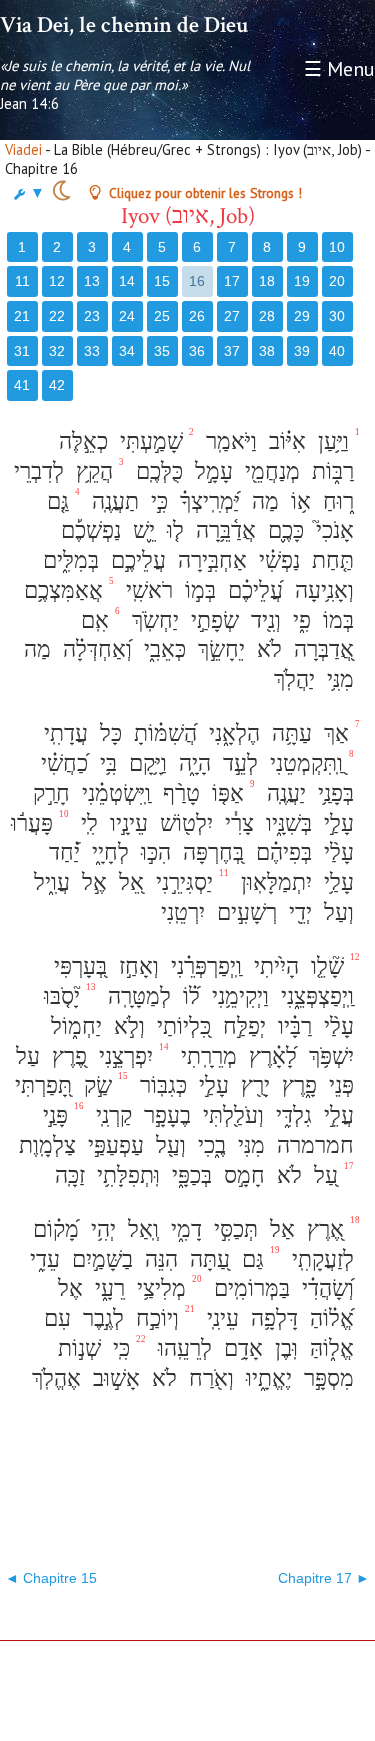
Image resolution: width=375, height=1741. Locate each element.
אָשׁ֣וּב (113, 1378)
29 (302, 316)
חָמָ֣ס (241, 1175)
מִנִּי (248, 1145)
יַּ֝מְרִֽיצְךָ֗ (207, 501)
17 (232, 281)
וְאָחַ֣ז (136, 966)
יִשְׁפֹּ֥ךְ (328, 1056)
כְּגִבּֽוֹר (160, 1085)
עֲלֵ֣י (336, 1115)
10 (337, 247)
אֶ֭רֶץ (322, 1229)
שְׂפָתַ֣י (212, 620)
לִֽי (86, 823)
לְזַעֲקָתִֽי (320, 1259)
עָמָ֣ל (211, 471)
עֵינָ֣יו (126, 823)
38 (267, 351)
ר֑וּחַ (335, 501)
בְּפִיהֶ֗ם (281, 852)
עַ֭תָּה (207, 1259)
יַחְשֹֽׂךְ (152, 620)
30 (337, 316)
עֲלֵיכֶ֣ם (135, 560)
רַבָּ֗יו (292, 1026)
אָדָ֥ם (240, 1348)
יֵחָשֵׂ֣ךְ (218, 649)
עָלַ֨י (336, 852)
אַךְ (333, 733)
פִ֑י (299, 620)
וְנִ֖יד (263, 620)
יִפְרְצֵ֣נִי (123, 1056)
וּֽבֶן (283, 1348)
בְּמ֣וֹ (197, 590)
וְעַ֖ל (168, 1145)
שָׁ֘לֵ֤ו (324, 966)
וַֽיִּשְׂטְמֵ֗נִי (113, 793)
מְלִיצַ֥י (158, 1288)
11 (22, 281)
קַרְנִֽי (111, 1115)
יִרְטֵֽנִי (180, 912)
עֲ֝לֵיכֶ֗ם (252, 590)
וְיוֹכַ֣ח (154, 1318)
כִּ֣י (156, 501)
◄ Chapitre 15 (51, 1578)
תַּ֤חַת (330, 560)
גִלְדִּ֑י (291, 1115)
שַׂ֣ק (95, 1085)
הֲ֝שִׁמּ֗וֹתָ (162, 733)
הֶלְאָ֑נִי (231, 733)
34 (127, 351)
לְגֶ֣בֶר (100, 1318)
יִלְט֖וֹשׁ (183, 823)
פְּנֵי (338, 1085)
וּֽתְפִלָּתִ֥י (125, 1175)
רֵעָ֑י (107, 1288)
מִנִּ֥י (337, 679)
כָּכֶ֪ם (283, 530)
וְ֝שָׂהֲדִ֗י (325, 1288)
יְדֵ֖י (297, 912)
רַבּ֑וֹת (330, 471)
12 (57, 281)
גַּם (250, 1259)
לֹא (266, 649)
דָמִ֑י (183, 1229)
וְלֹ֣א (126, 1026)
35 (162, 351)
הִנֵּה (158, 1259)
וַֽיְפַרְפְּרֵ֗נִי (203, 966)
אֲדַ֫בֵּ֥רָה (223, 530)
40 (337, 351)
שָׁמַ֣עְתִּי (148, 441)
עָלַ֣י (336, 823)
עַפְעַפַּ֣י (113, 1145)
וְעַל (336, 912)
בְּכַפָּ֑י (189, 1175)
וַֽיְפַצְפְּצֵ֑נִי (314, 996)
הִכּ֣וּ (153, 852)
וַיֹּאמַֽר (228, 441)
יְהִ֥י (100, 1229)
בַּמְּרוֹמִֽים (249, 1288)
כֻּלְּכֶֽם (156, 471)
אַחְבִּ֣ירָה (209, 560)
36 (197, 351)
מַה (262, 501)
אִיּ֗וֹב (284, 441)
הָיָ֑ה (192, 763)
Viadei (23, 149)
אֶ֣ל (91, 882)
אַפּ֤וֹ (225, 793)
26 (197, 316)
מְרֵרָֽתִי (206, 1056)
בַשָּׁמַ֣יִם (99, 1259)
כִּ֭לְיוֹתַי (181, 1026)
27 (232, 316)
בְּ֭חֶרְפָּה (210, 852)
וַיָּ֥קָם (145, 763)
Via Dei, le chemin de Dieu (124, 25)
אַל (279, 1229)
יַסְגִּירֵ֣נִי (181, 882)
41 (22, 385)
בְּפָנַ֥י (333, 793)
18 (267, 281)
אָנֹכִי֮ (332, 530)
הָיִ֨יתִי (273, 966)
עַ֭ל (323, 1175)
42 (57, 385)
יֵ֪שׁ (141, 530)
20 (337, 281)
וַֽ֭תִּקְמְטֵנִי (303, 763)
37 (232, 351)
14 (127, 281)
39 (302, 351)
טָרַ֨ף (178, 793)
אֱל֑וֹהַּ (329, 1348)
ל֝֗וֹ (188, 996)
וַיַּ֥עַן (330, 441)
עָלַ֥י (336, 882)
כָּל (108, 733)
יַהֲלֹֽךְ (291, 679)
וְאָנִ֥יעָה (321, 590)
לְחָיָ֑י (107, 852)
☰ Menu (339, 69)
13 (92, 281)
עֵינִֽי (220, 1318)
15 (162, 281)
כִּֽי (118, 1348)
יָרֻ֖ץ (252, 1085)
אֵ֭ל (128, 882)
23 (92, 316)
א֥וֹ (298, 501)
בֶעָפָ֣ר (164, 1115)
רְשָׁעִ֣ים (244, 912)
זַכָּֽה (67, 1175)
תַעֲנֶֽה (112, 501)
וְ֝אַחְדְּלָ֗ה (94, 649)
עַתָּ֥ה (289, 733)
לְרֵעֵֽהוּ (182, 1348)
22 (57, 316)
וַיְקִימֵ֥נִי (237, 996)
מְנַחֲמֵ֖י (269, 471)
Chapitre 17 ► (324, 1578)
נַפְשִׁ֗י (276, 560)
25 (162, 316)
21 (22, 316)
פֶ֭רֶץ (66, 1056)
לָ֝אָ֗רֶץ (270, 1056)
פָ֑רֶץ (296, 1085)
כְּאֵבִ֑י (162, 649)
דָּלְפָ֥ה (271, 1318)
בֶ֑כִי (209, 1145)
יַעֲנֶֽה (283, 793)
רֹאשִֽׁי (146, 590)
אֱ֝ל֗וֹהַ (329, 1318)
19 (302, 281)
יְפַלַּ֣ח (241, 1026)
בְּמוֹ (335, 620)
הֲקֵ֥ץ (91, 471)
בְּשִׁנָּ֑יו (286, 823)
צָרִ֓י (236, 823)
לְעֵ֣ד (237, 763)
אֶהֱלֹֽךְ (53, 1378)
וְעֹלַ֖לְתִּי (230, 1115)
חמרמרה (312, 1145)
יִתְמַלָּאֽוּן (273, 882)
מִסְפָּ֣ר (326, 1378)
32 (57, 351)
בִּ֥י (105, 763)
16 (197, 281)
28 (267, 316)
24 (127, 316)
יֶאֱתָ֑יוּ (266, 1378)
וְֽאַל (140, 1229)
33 (92, 351)
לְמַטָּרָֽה (136, 996)
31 (22, 351)
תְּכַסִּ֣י (233, 1229)
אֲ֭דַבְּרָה (321, 649)
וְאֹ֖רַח (208, 1378)
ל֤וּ (172, 530)
